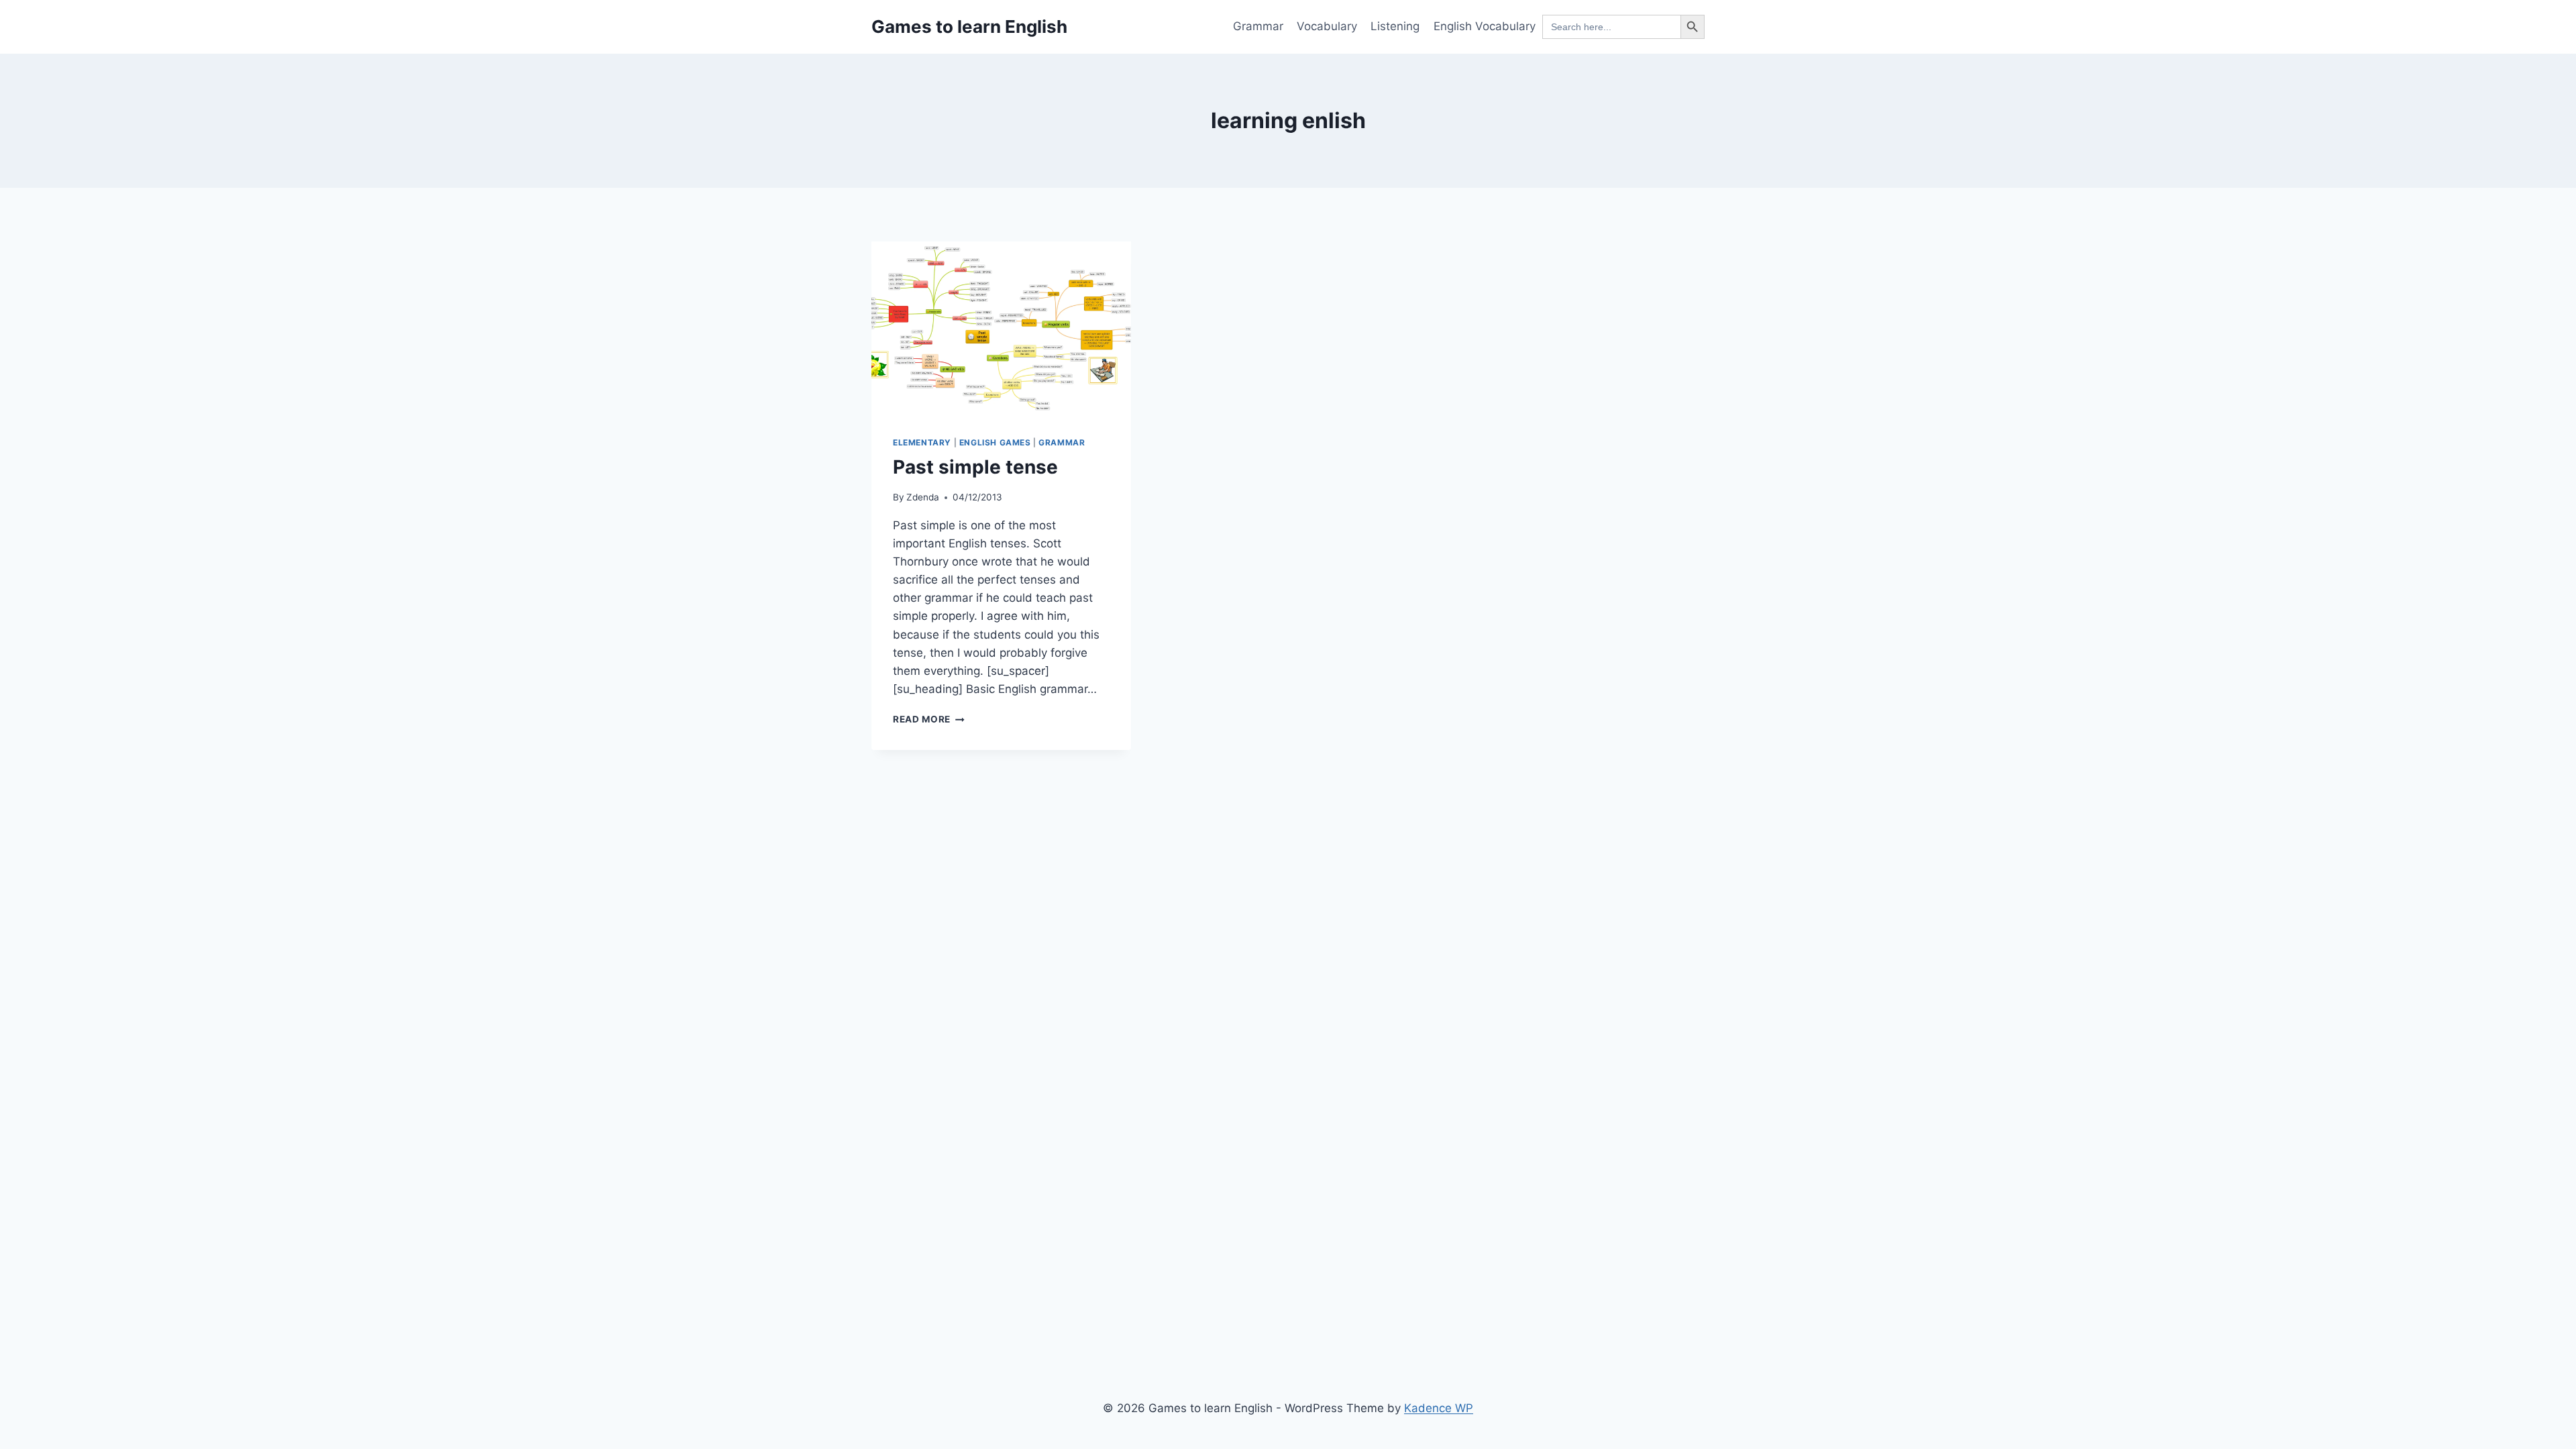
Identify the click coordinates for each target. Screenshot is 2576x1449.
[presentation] (1001, 328)
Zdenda (923, 497)
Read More (929, 719)
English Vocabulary (1485, 26)
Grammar (1258, 26)
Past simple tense (975, 467)
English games (995, 442)
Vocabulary (1327, 26)
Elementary (922, 442)
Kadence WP (1439, 1408)
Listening (1395, 26)
